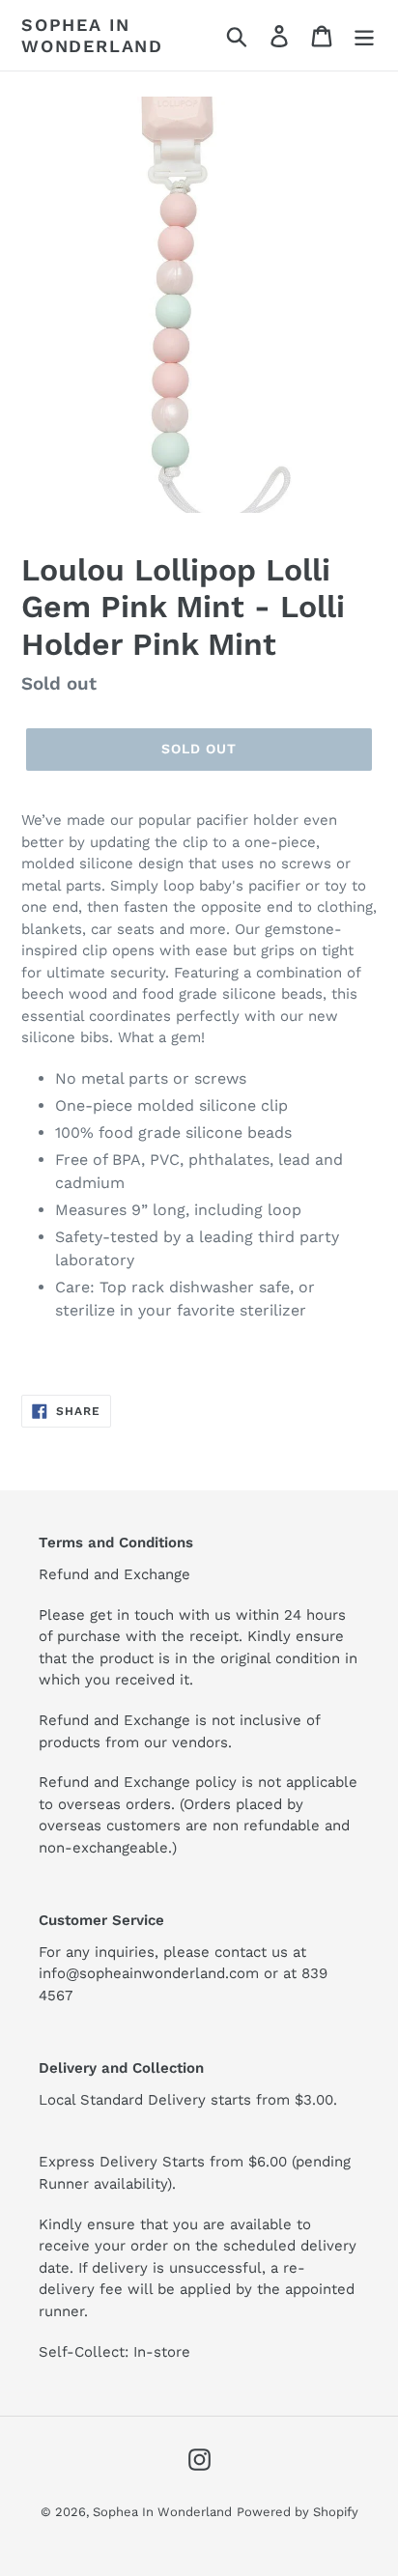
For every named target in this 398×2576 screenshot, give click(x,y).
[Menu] (364, 35)
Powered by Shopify (298, 2512)
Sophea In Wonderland (92, 35)
